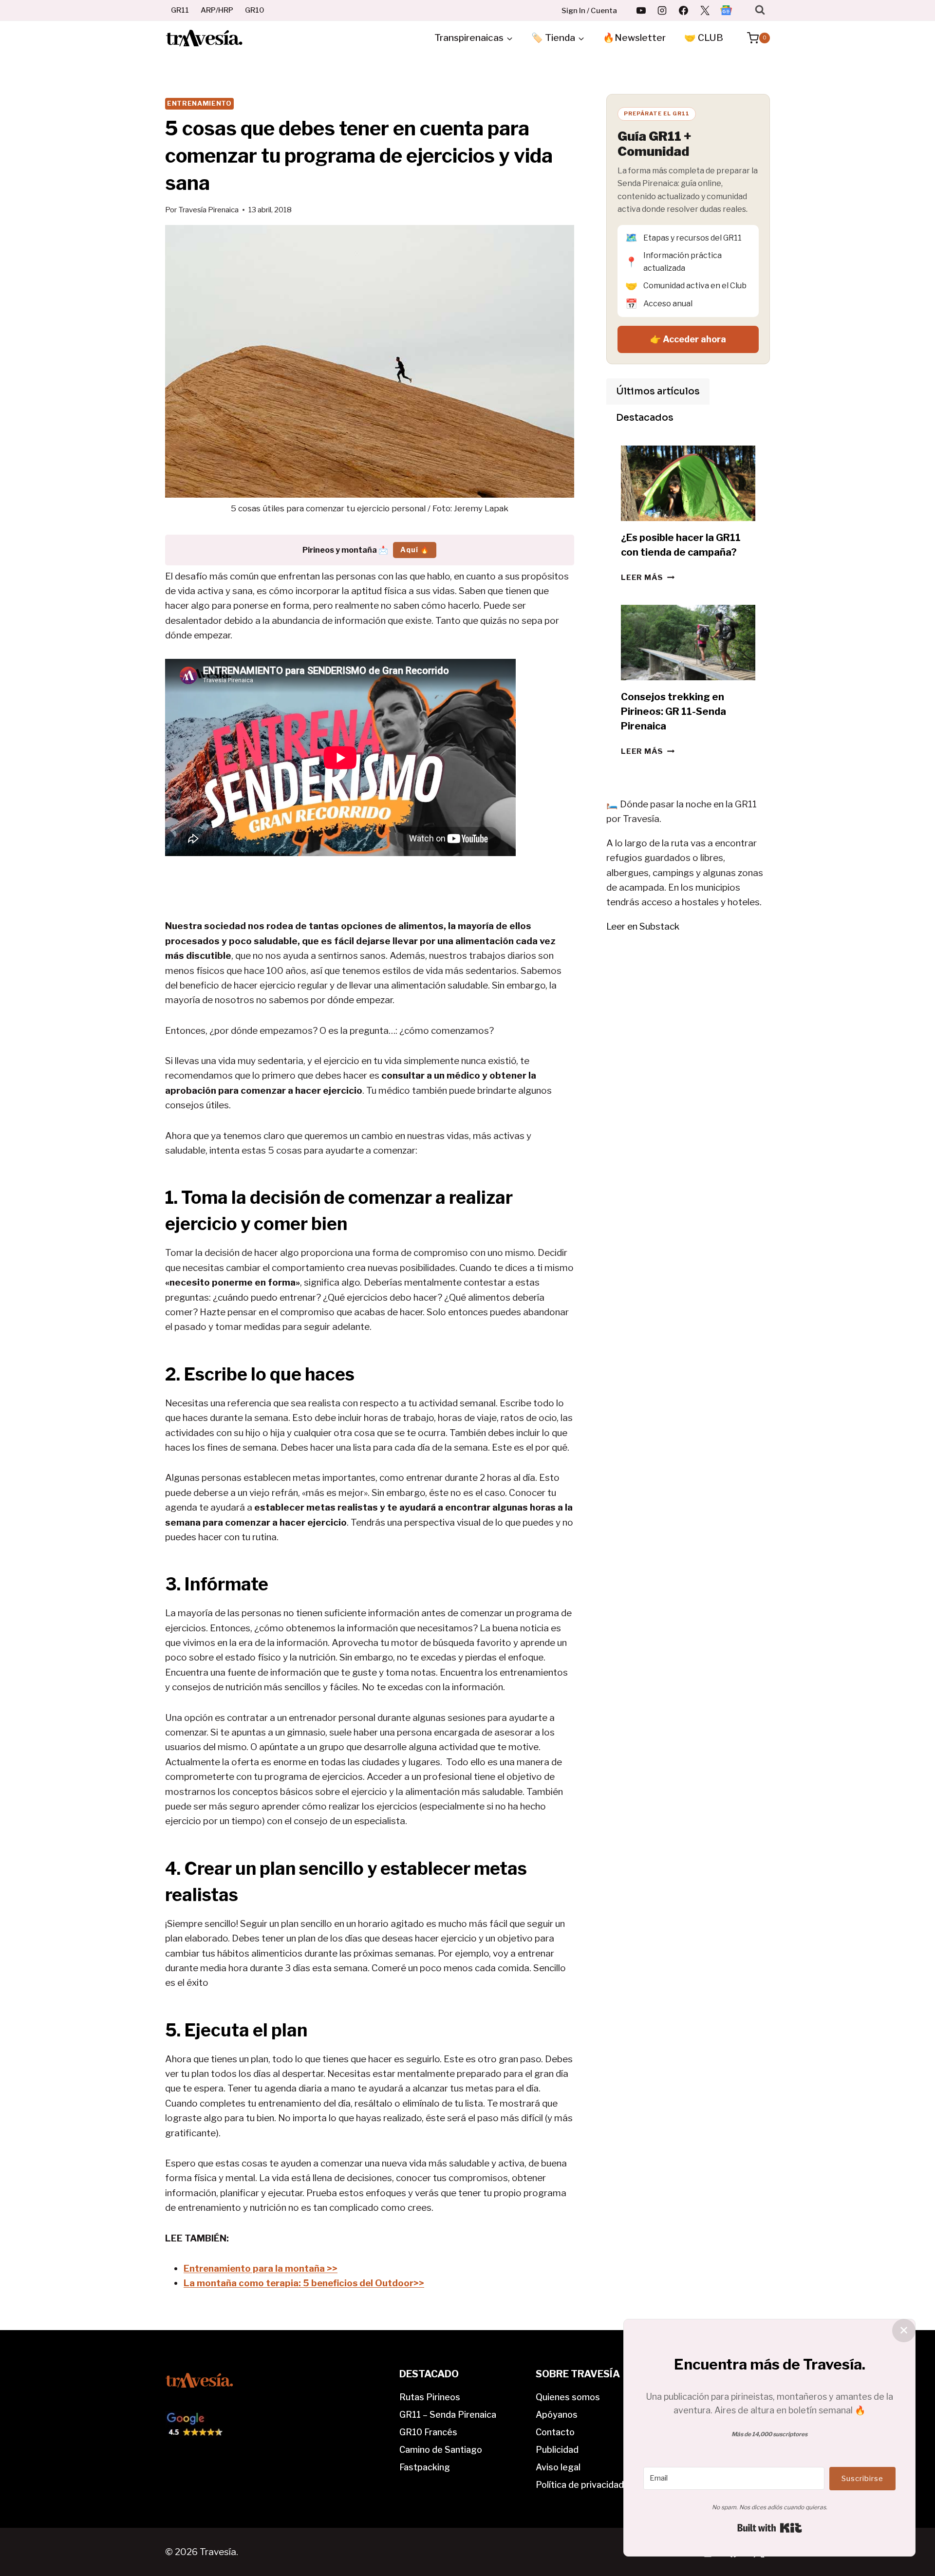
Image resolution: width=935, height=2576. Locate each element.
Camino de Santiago (441, 2450)
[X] (705, 10)
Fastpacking (425, 2467)
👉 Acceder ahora (688, 339)
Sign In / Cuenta (589, 11)
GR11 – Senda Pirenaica (448, 2415)
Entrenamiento (199, 103)
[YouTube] (641, 10)
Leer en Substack (643, 926)
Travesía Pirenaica (208, 210)
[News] (726, 10)
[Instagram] (662, 10)
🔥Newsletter (634, 38)
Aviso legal (558, 2467)
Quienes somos (568, 2397)
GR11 (180, 10)
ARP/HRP (217, 10)
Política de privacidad (580, 2485)
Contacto (555, 2432)
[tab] (658, 392)
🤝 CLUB (704, 38)
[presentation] (688, 483)
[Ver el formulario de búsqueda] (760, 10)
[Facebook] (684, 10)
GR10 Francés (428, 2432)
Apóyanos (557, 2415)
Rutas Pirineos (430, 2397)
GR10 (255, 10)
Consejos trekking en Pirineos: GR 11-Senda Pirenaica (673, 711)
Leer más (648, 577)
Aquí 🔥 (415, 550)
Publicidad (557, 2450)
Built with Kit (770, 2528)
